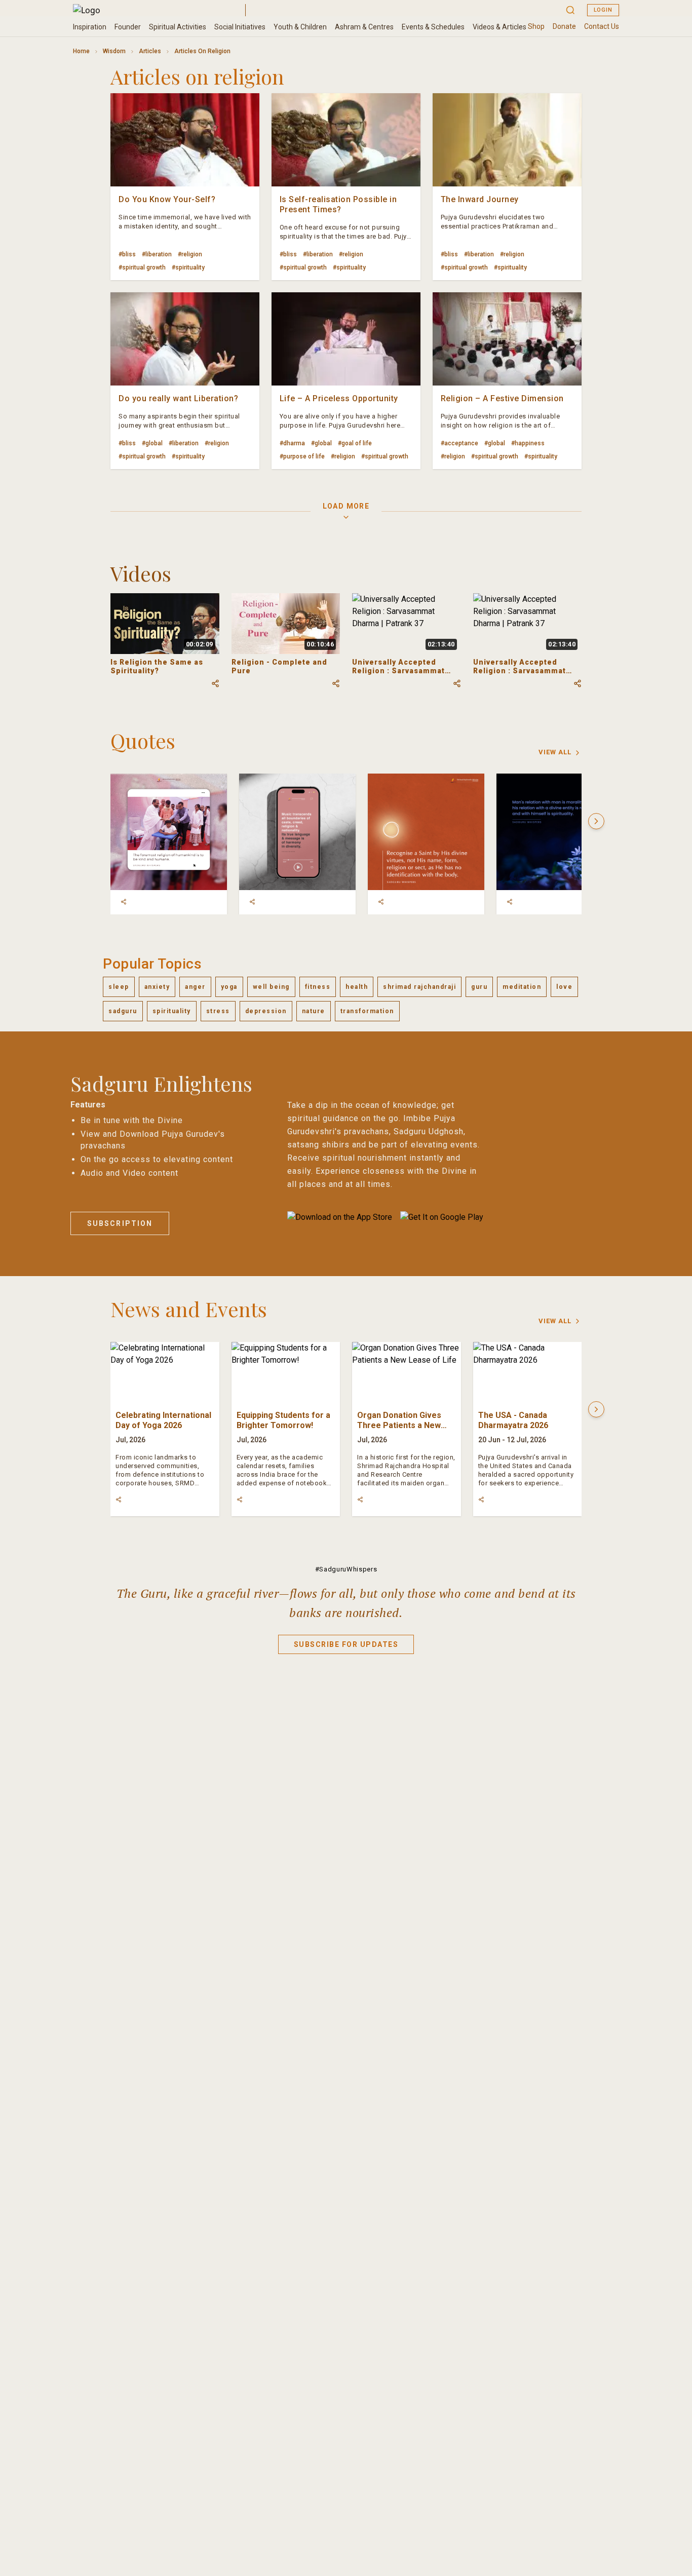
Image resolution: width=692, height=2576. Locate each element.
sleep (119, 987)
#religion (190, 254)
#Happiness (528, 443)
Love (564, 987)
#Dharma (292, 443)
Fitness (318, 987)
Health (357, 987)
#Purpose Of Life (302, 456)
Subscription (120, 1223)
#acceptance (459, 443)
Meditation (522, 987)
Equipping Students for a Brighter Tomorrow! (283, 1420)
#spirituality (188, 267)
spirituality (172, 1011)
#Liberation (157, 254)
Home (81, 51)
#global (152, 443)
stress (218, 1011)
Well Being (271, 987)
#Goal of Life (355, 443)
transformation (367, 1011)
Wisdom (114, 51)
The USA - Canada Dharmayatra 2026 (513, 1420)
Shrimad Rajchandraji (419, 987)
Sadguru (123, 1011)
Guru (479, 987)
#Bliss (127, 254)
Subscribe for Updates (346, 1644)
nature (314, 1011)
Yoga (229, 987)
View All (555, 752)
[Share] (124, 902)
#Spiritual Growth (142, 267)
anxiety (157, 987)
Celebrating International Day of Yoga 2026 (163, 1420)
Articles (150, 51)
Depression (266, 1011)
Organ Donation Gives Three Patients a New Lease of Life (399, 1425)
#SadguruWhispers (346, 1569)
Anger (195, 987)
